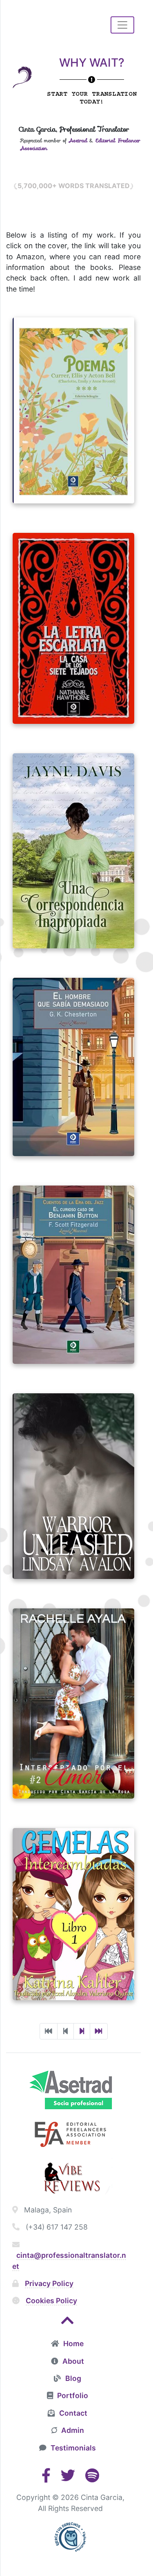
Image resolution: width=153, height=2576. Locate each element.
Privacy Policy (49, 2283)
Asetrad (78, 140)
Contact (73, 2413)
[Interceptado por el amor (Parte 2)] (73, 1711)
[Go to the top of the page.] (68, 2323)
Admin (73, 2430)
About (73, 2361)
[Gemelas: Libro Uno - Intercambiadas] (73, 1922)
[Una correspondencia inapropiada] (73, 858)
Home (73, 2344)
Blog (73, 2378)
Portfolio (73, 2395)
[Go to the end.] (99, 2031)
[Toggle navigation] (122, 25)
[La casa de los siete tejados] (73, 636)
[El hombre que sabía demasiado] (73, 1075)
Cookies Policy (51, 2301)
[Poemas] (73, 418)
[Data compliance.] (71, 2536)
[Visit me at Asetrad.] (70, 2089)
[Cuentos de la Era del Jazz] (73, 1282)
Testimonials (73, 2448)
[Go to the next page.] (82, 2031)
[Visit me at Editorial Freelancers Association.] (70, 2133)
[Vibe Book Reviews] (70, 2177)
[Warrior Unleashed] (73, 1494)
